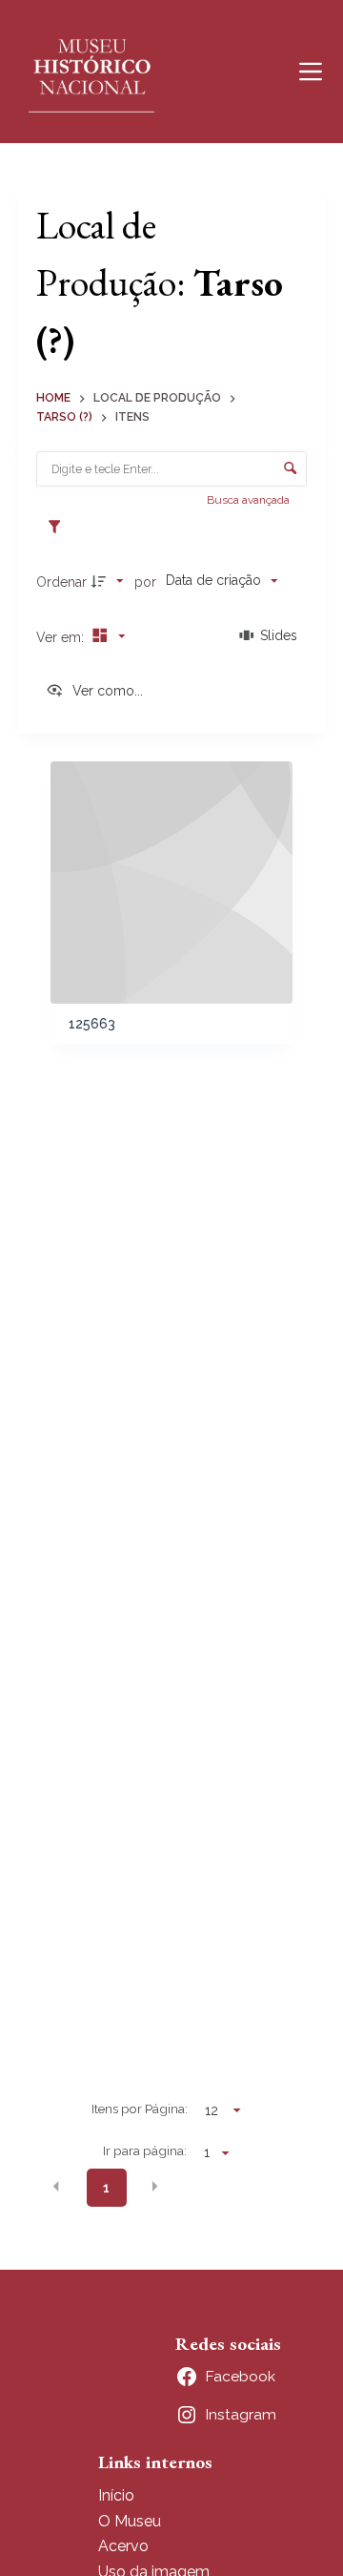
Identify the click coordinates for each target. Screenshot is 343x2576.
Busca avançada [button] (250, 500)
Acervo (123, 2546)
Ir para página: (145, 2150)
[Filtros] (59, 528)
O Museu (130, 2521)
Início (116, 2495)
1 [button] (106, 2188)
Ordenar (61, 582)
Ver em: (62, 637)
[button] (56, 2187)
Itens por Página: (140, 2109)
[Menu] (311, 72)
